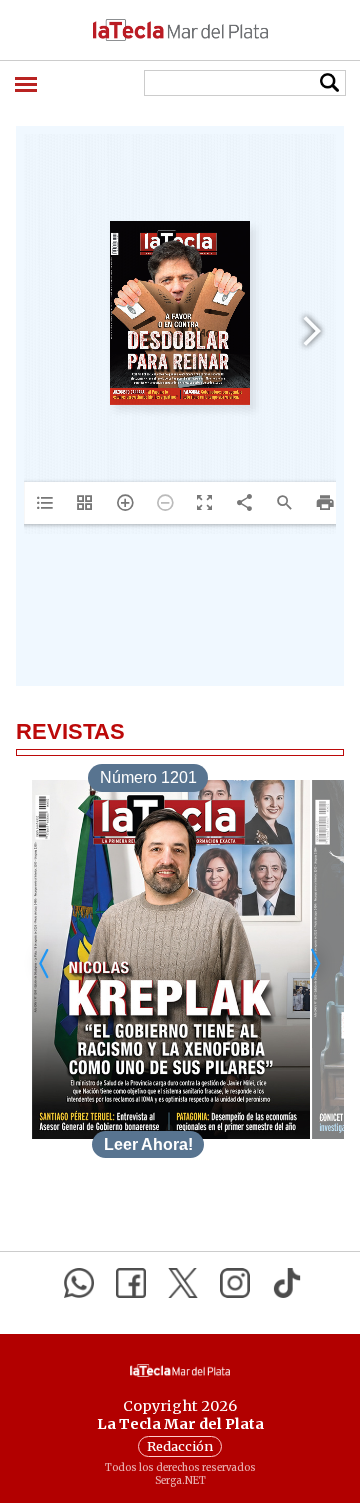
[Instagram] (235, 1283)
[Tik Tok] (287, 1283)
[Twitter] (183, 1283)
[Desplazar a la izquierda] (45, 963)
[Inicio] (180, 30)
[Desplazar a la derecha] (315, 963)
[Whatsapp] (79, 1283)
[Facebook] (131, 1283)
